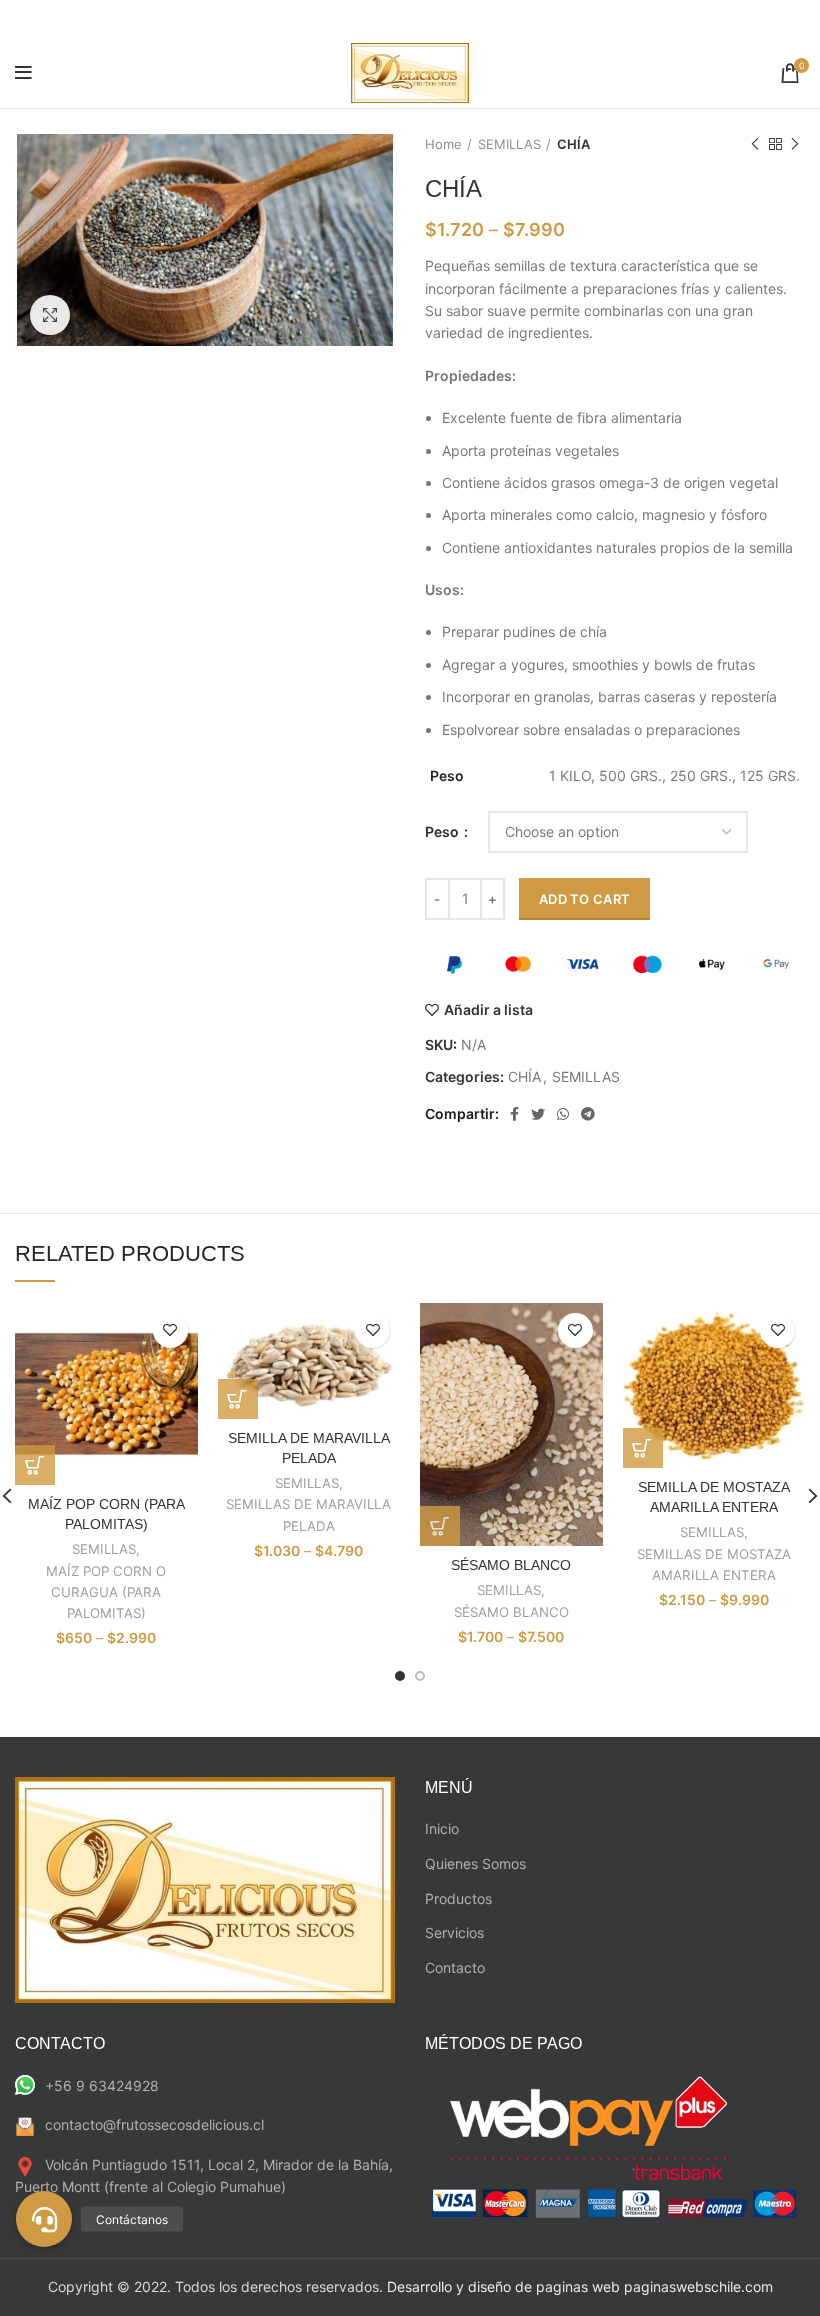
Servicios (454, 1932)
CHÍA (573, 144)
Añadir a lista (488, 1010)
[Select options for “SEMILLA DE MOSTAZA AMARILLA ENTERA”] (643, 1448)
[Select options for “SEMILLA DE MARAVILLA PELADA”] (238, 1399)
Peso (443, 831)
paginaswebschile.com (698, 2286)
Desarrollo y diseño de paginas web (503, 2286)
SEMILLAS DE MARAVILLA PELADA (308, 1514)
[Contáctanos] (44, 2219)
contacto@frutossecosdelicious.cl (154, 2124)
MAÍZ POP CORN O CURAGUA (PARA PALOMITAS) (106, 1592)
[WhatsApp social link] (563, 1114)
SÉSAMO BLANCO (511, 1565)
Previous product (755, 144)
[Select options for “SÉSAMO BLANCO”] (440, 1526)
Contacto (455, 1967)
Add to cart (584, 899)
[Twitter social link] (538, 1114)
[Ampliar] (50, 315)
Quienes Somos (475, 1863)
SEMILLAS (509, 144)
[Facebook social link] (514, 1114)
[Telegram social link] (588, 1114)
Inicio (442, 1828)
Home (443, 144)
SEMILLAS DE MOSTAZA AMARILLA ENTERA (714, 1564)
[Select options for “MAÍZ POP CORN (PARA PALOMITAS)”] (35, 1465)
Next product (795, 144)
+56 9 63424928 (102, 2085)
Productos (458, 1898)
